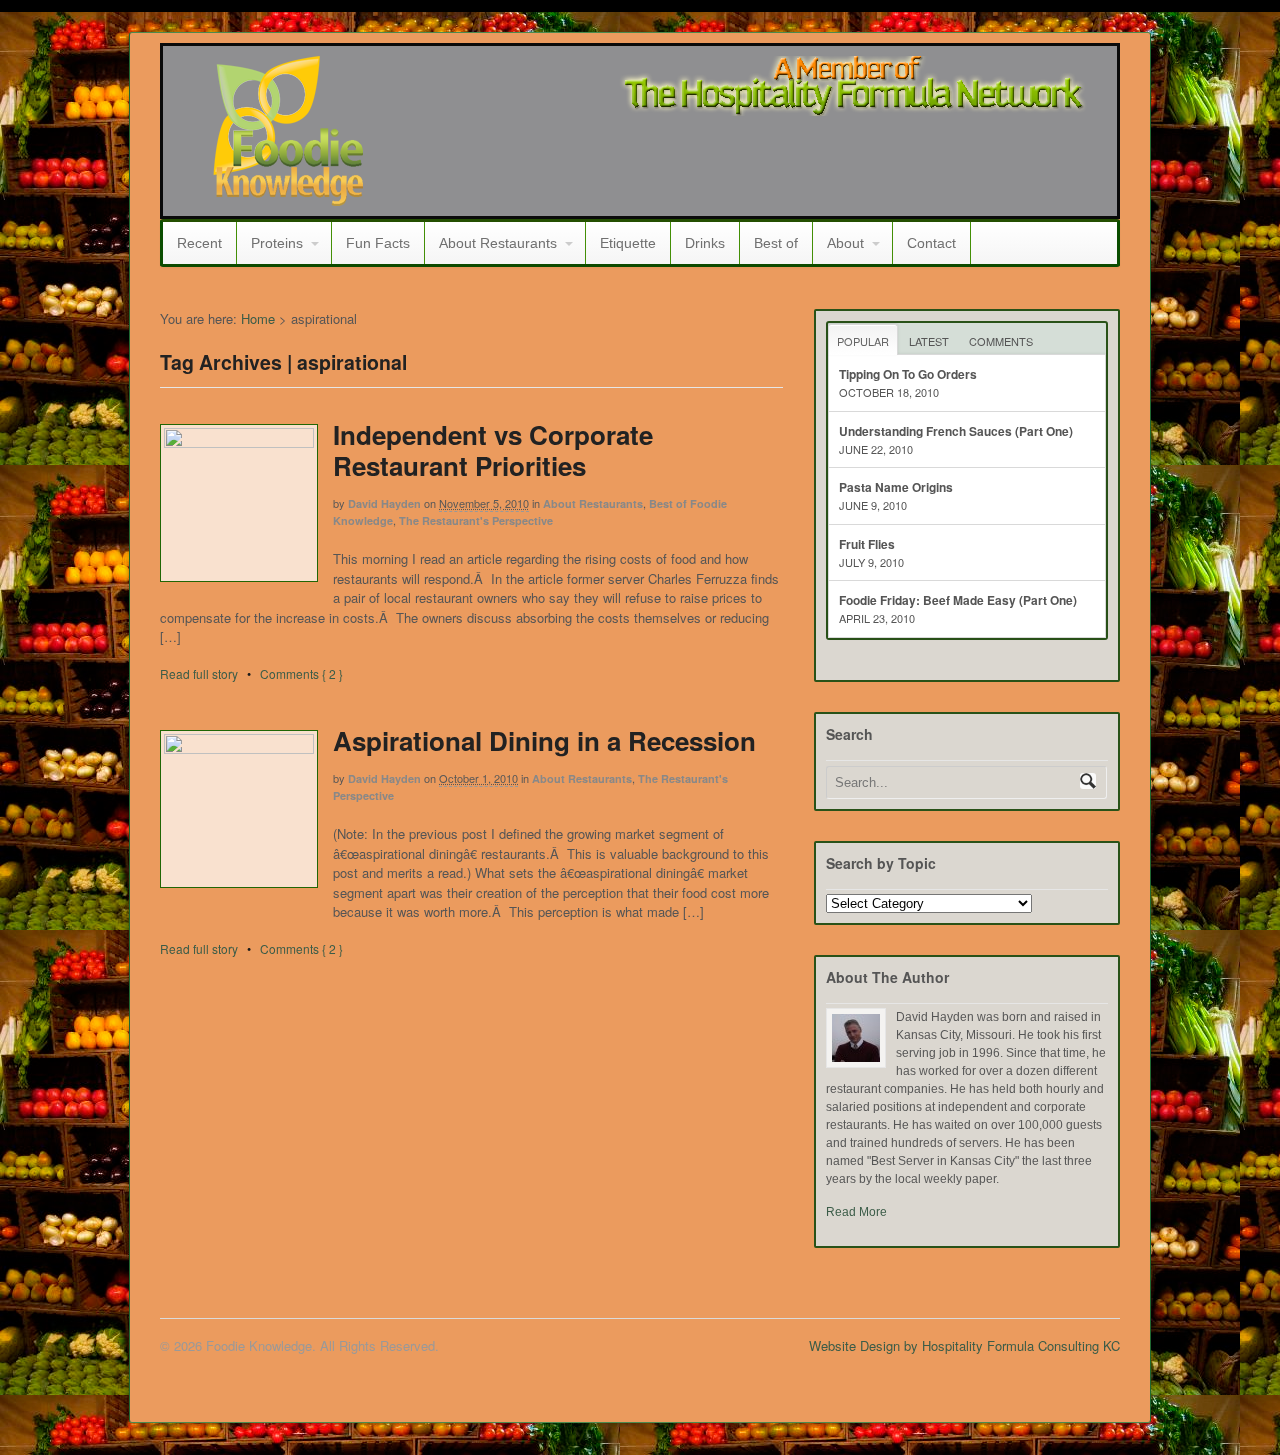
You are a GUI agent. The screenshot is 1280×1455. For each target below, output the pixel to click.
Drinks (705, 243)
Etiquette (628, 243)
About (845, 243)
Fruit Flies (867, 544)
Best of (776, 243)
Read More (856, 1212)
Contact (931, 243)
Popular (863, 341)
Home (258, 318)
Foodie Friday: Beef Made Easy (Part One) (958, 600)
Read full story (199, 673)
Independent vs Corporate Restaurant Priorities (493, 450)
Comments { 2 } (301, 673)
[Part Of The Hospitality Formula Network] (288, 196)
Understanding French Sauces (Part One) (956, 431)
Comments (1001, 341)
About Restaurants (498, 243)
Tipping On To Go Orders (908, 374)
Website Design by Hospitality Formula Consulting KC (964, 1345)
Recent (199, 243)
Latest (929, 341)
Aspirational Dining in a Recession (544, 740)
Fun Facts (378, 243)
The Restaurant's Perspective (476, 520)
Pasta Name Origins (896, 487)
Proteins (277, 243)
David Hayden (384, 503)
